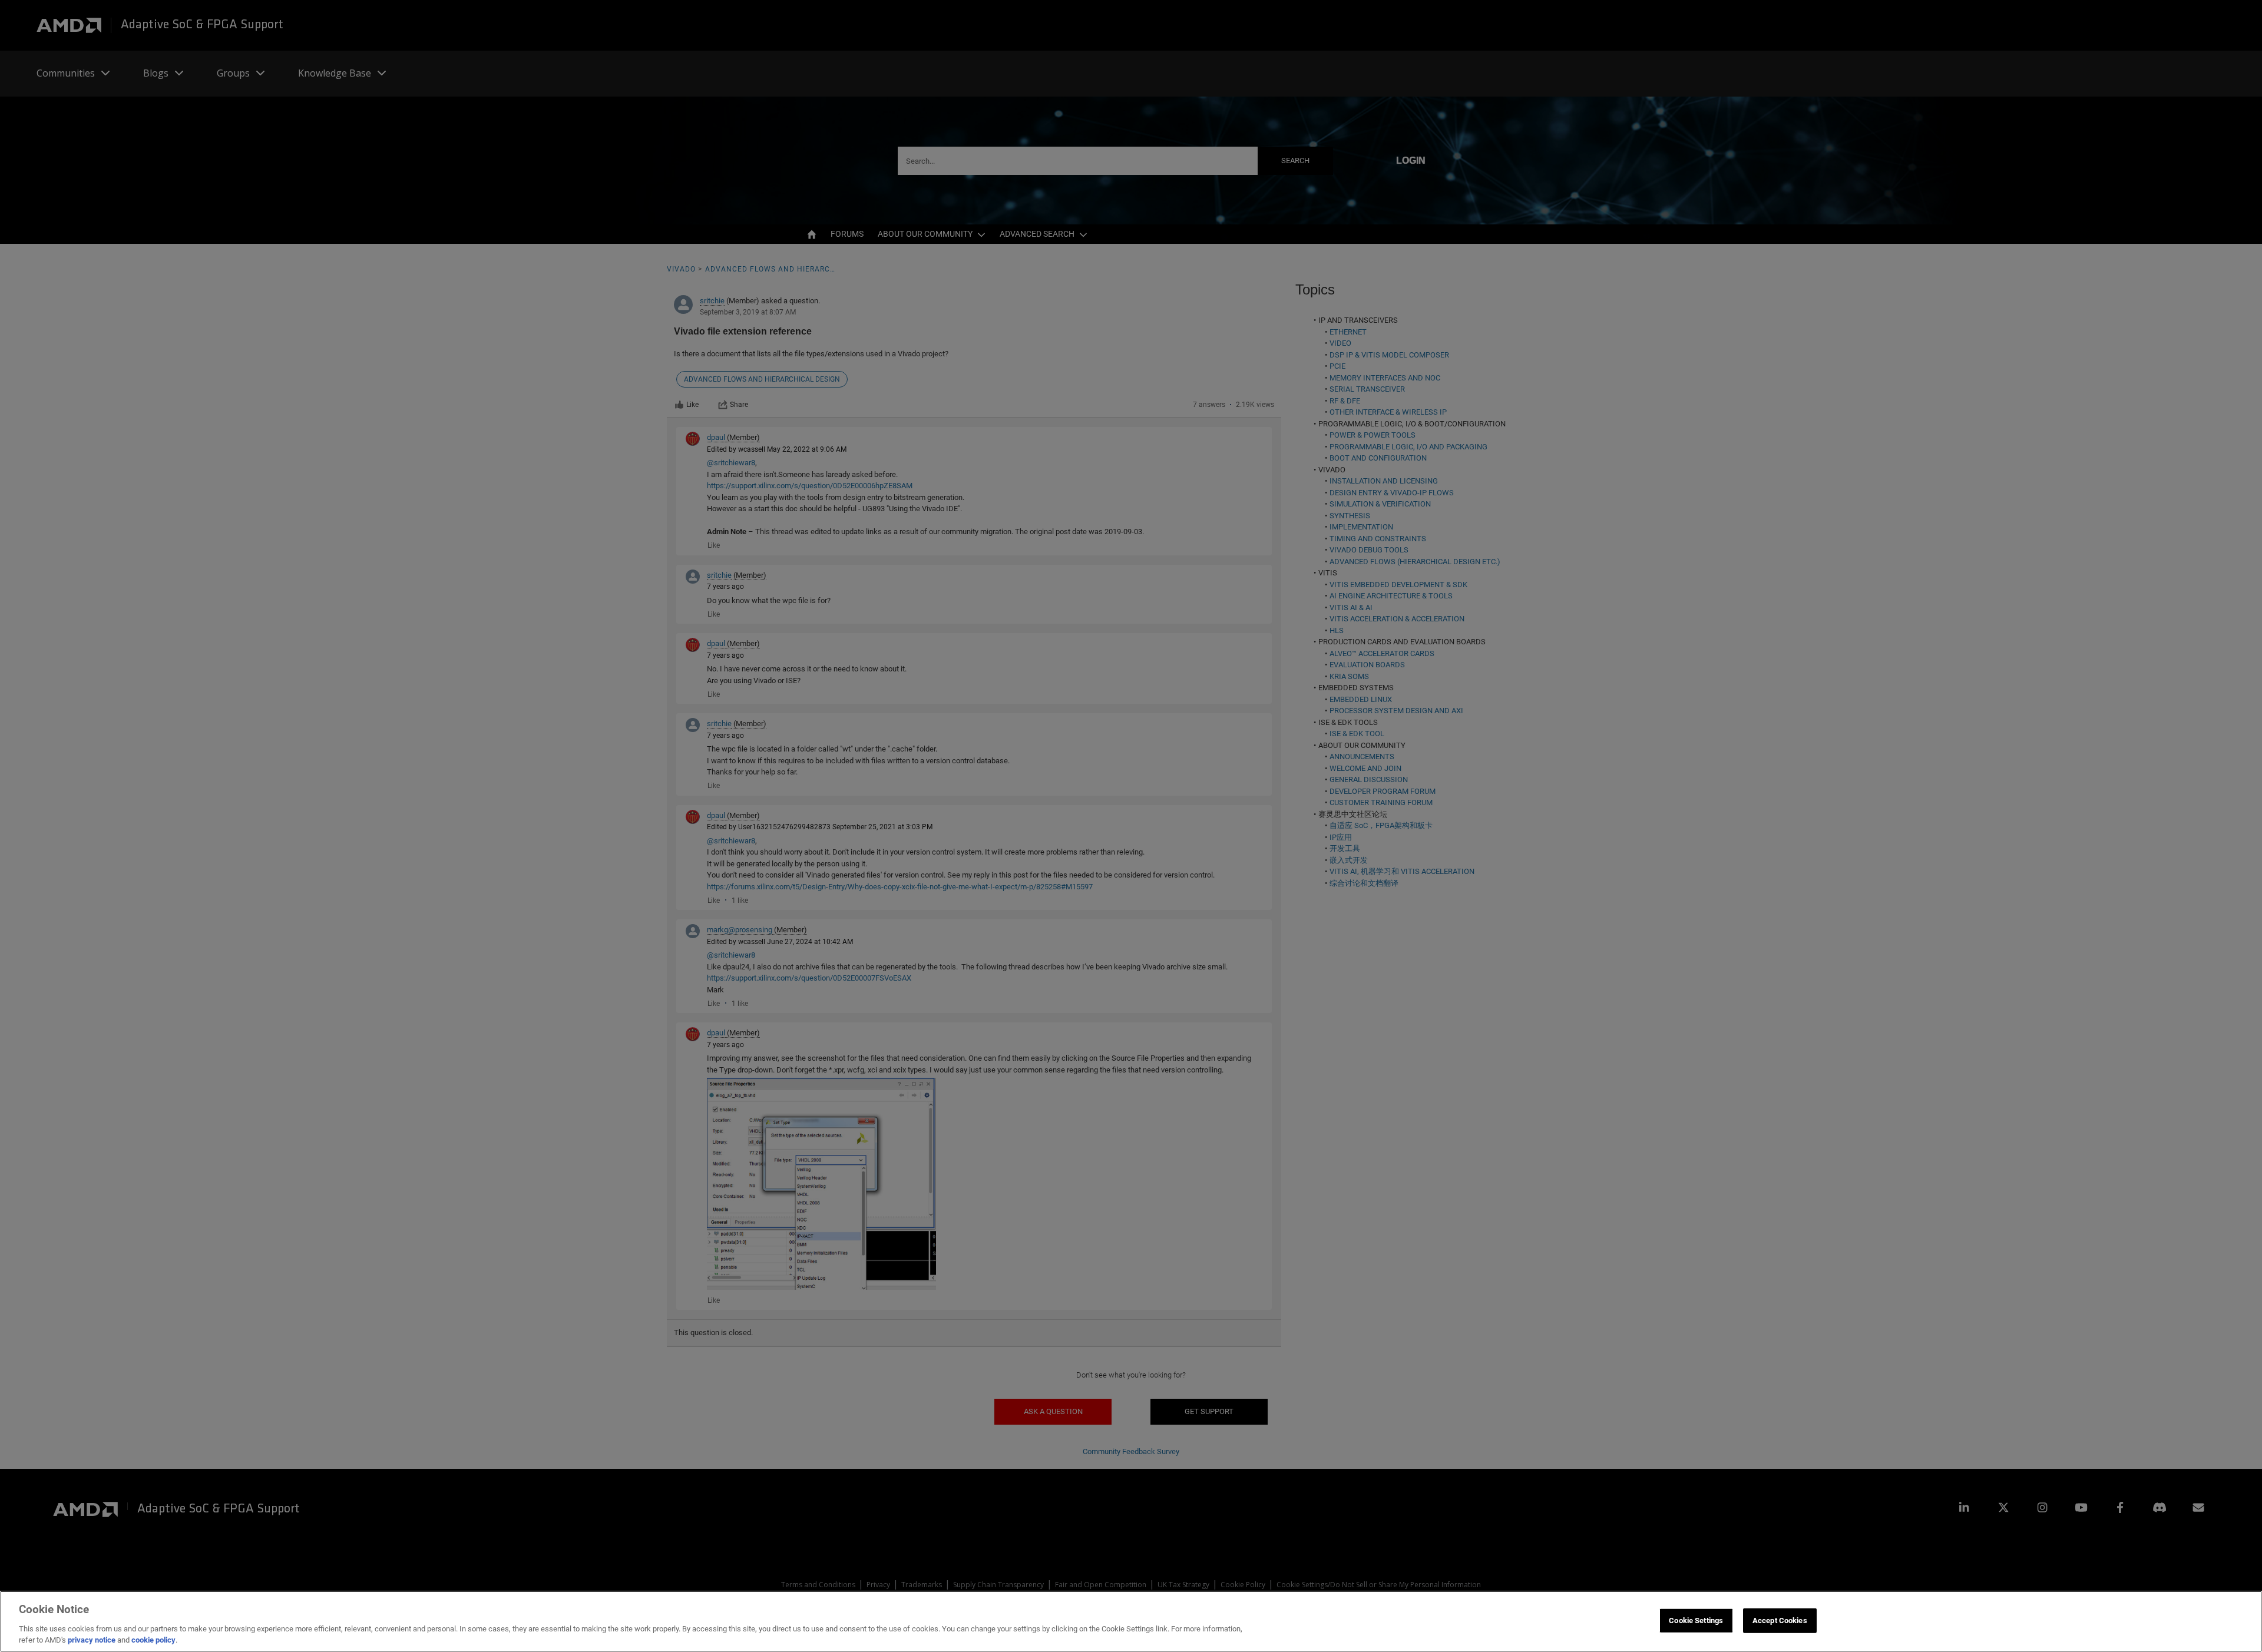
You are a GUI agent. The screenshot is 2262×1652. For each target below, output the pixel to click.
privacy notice (92, 1640)
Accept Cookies (1780, 1620)
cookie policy (153, 1640)
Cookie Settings (1696, 1620)
